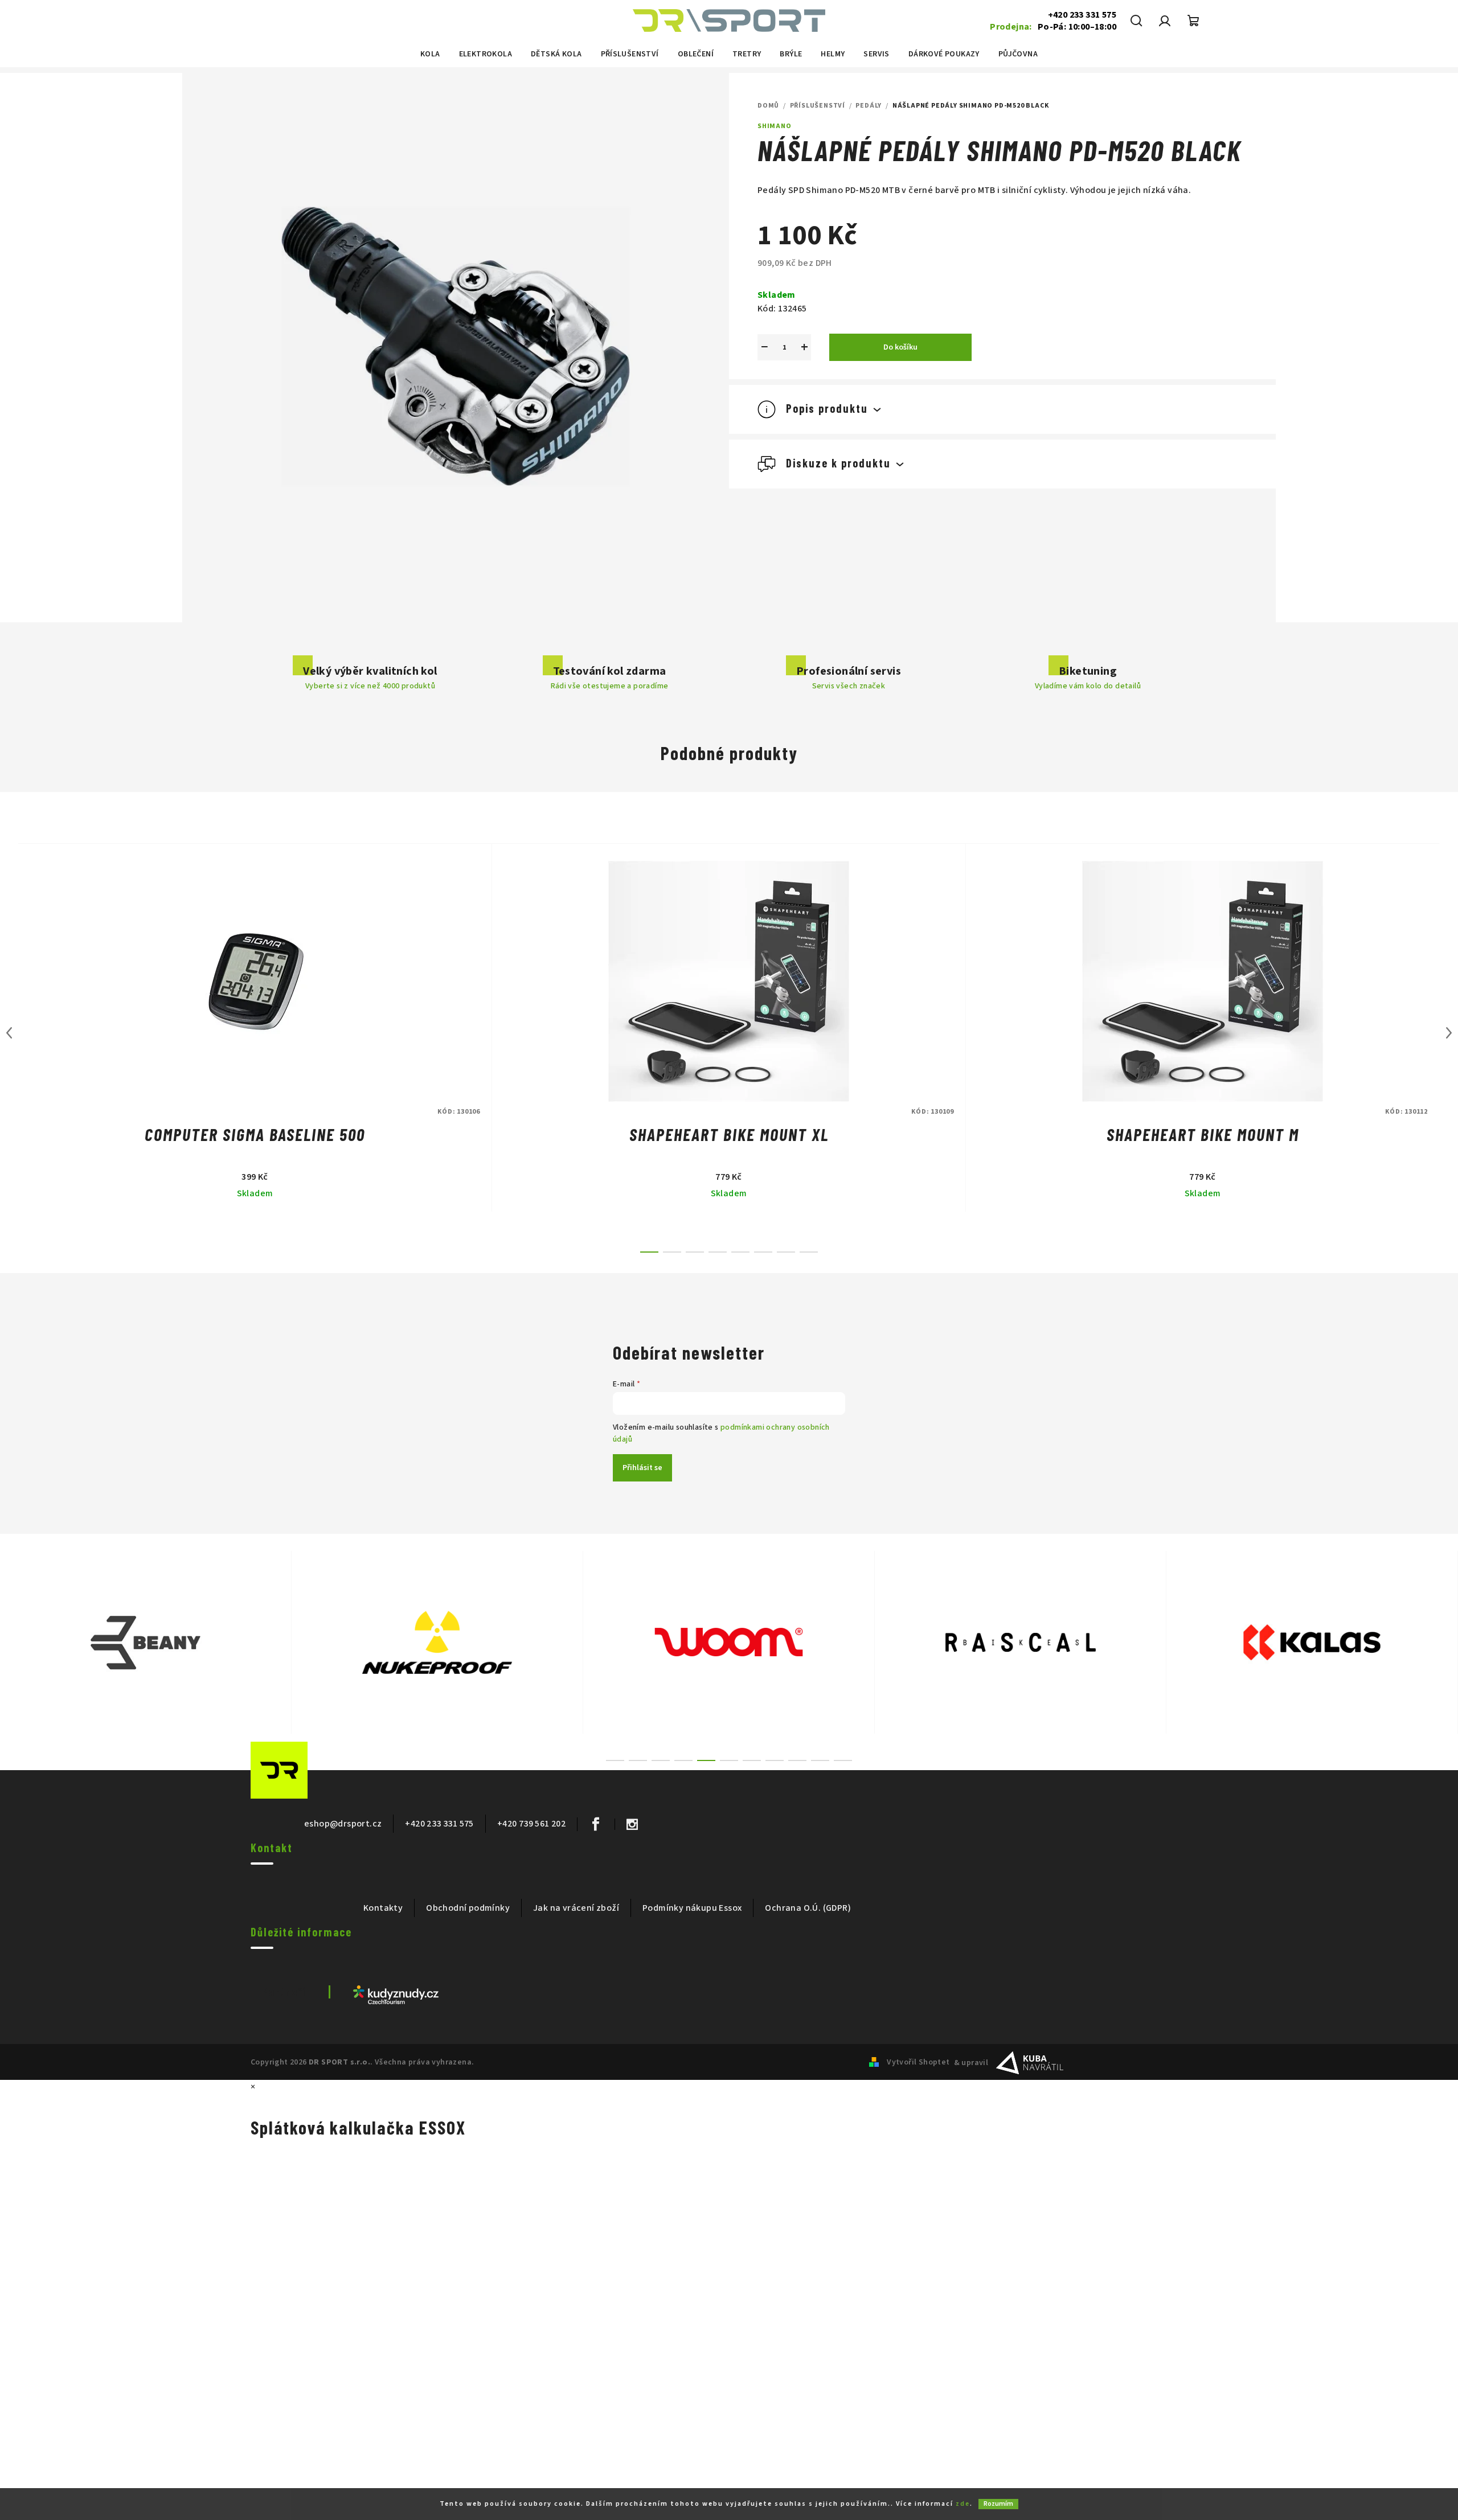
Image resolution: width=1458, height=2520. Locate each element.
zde (963, 2504)
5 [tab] (706, 1760)
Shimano (775, 126)
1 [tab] (615, 1760)
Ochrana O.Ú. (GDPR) (808, 1908)
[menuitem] (430, 54)
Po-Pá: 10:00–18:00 (1053, 27)
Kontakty (383, 1908)
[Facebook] (595, 1824)
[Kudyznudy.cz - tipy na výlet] (396, 1994)
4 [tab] (683, 1760)
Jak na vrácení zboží (576, 1908)
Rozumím (998, 2504)
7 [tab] (752, 1760)
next (1449, 1033)
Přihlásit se (642, 1468)
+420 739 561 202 (531, 1824)
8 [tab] (775, 1760)
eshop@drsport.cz (343, 1824)
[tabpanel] (146, 1642)
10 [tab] (820, 1760)
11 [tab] (843, 1760)
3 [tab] (661, 1760)
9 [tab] (797, 1760)
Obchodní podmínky (468, 1908)
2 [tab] (638, 1760)
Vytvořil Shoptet (918, 2062)
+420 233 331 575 (1082, 15)
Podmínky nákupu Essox (692, 1908)
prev (9, 1033)
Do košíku (900, 347)
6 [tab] (729, 1760)
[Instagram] (632, 1824)
